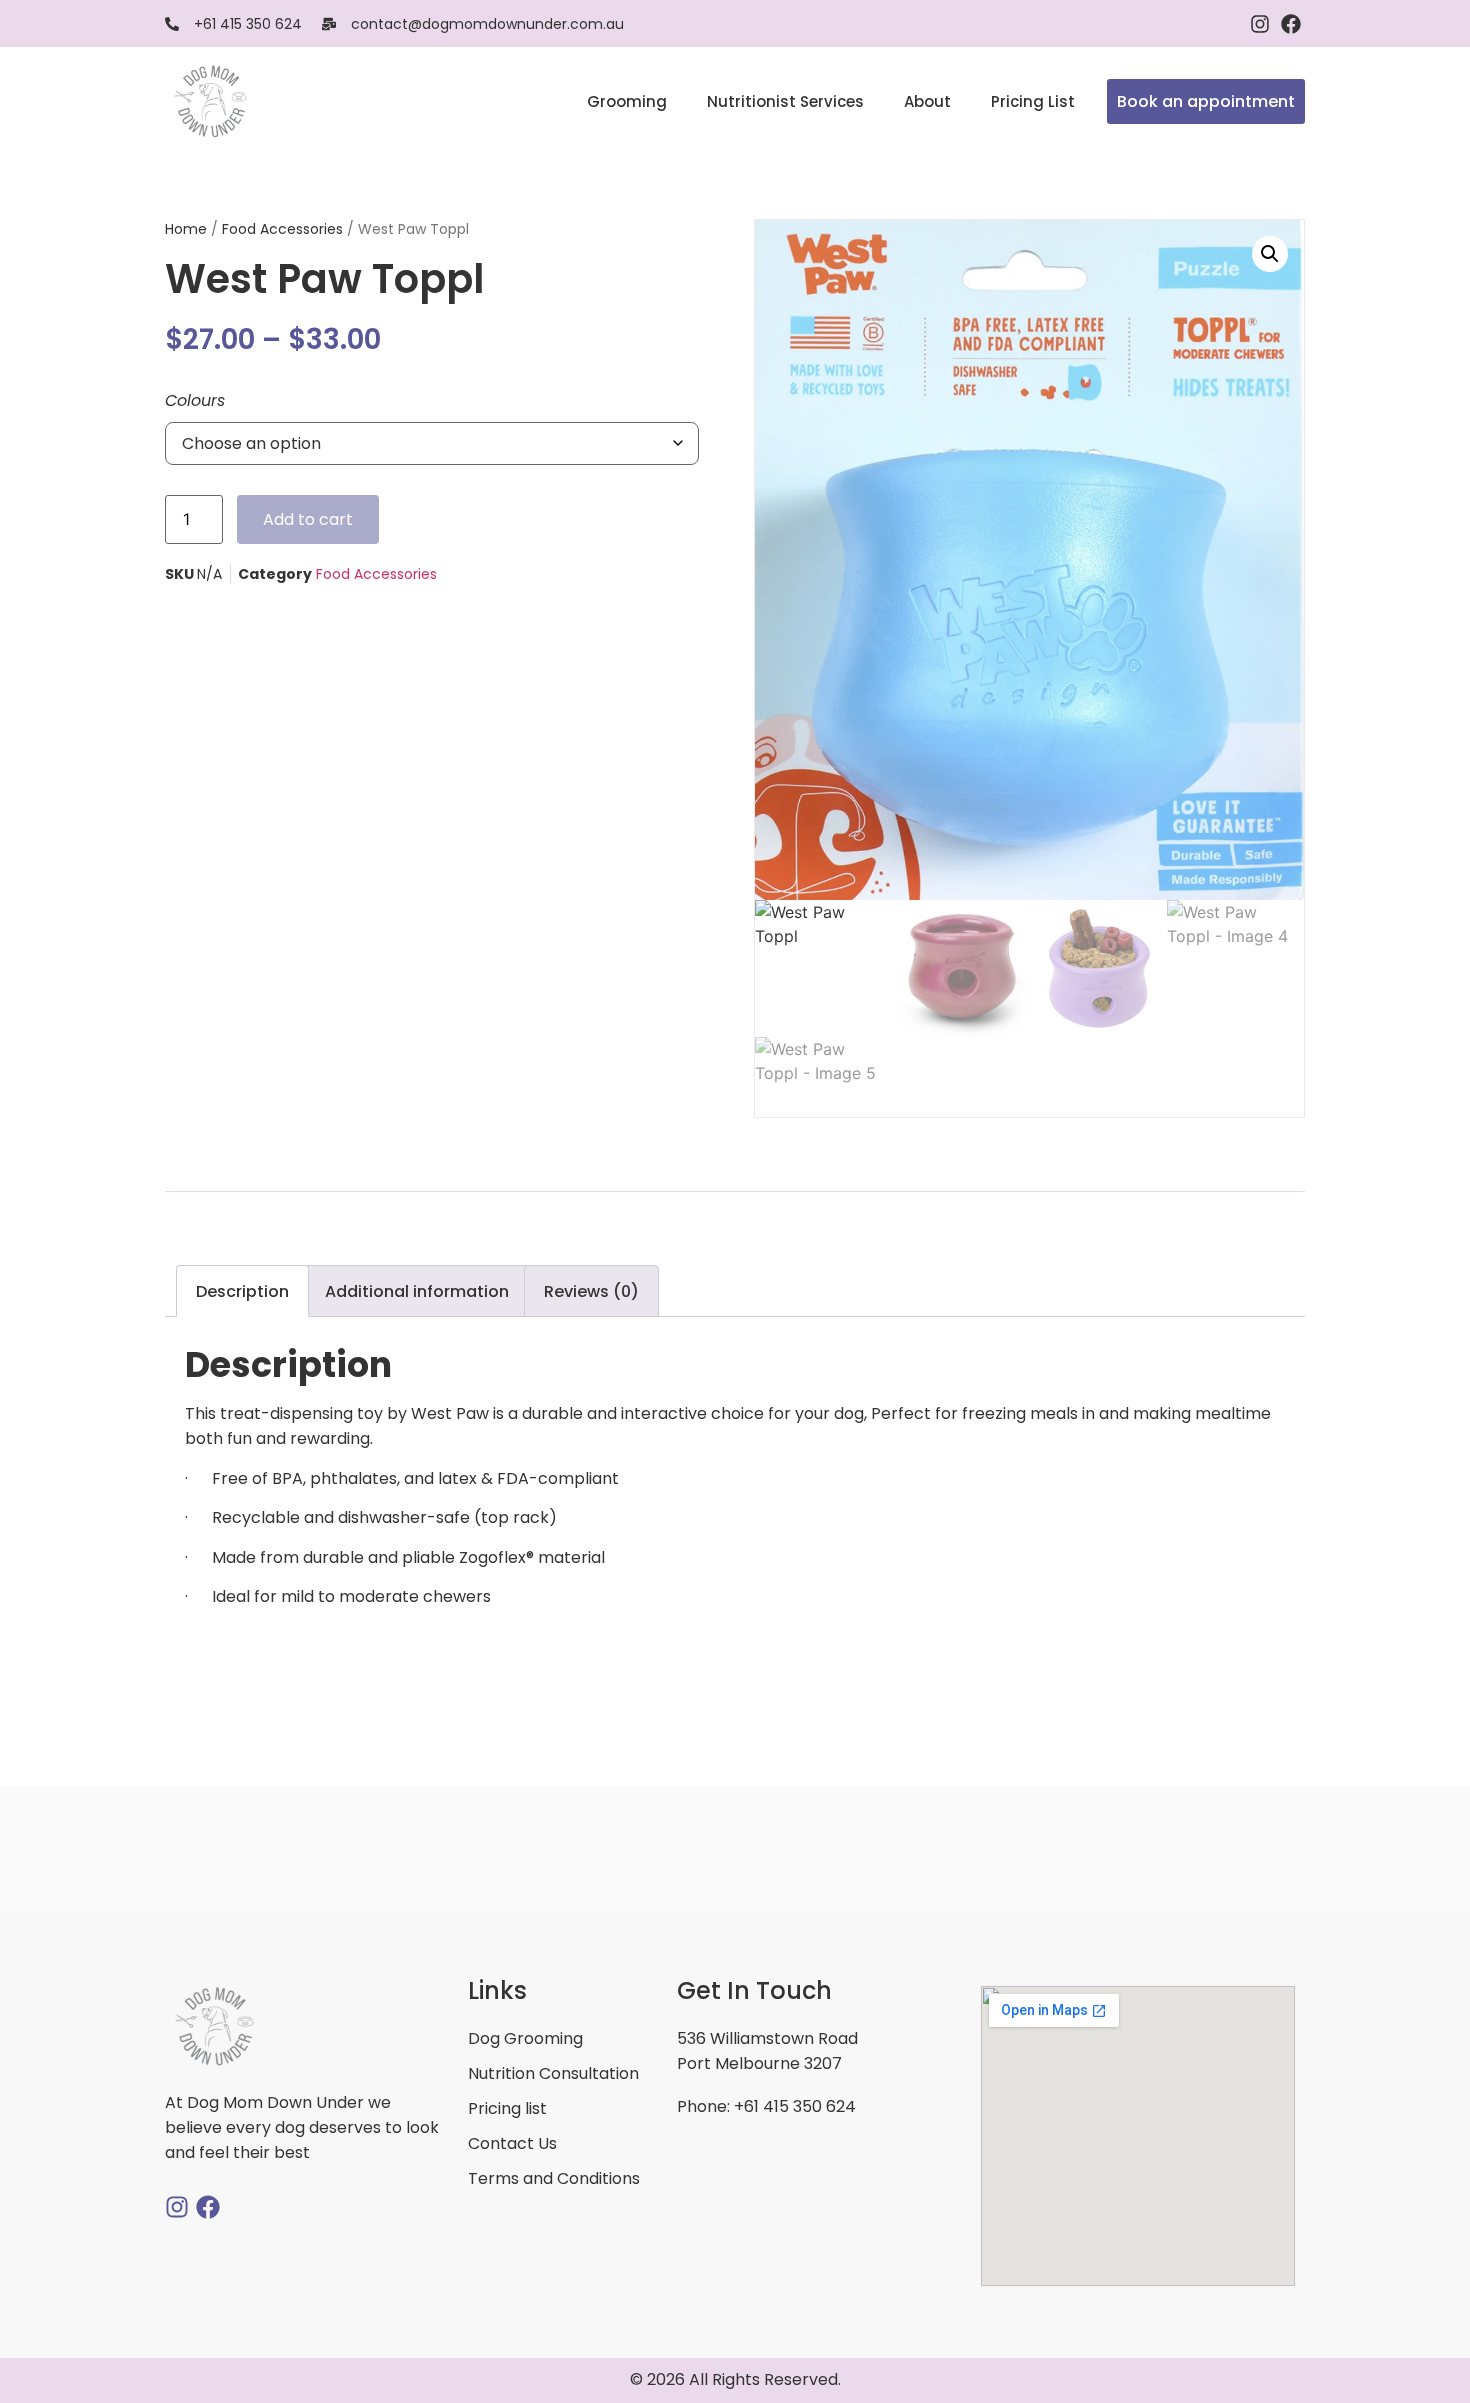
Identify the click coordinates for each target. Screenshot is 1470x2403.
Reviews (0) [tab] (591, 1291)
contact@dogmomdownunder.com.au (487, 24)
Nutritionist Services (785, 101)
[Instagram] (1260, 24)
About (927, 101)
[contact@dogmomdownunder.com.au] (329, 24)
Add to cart (308, 519)
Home (186, 229)
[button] (1270, 254)
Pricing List (1033, 101)
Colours (195, 400)
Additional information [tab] (417, 1291)
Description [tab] (242, 1291)
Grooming (627, 101)
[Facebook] (1291, 24)
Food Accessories (282, 229)
